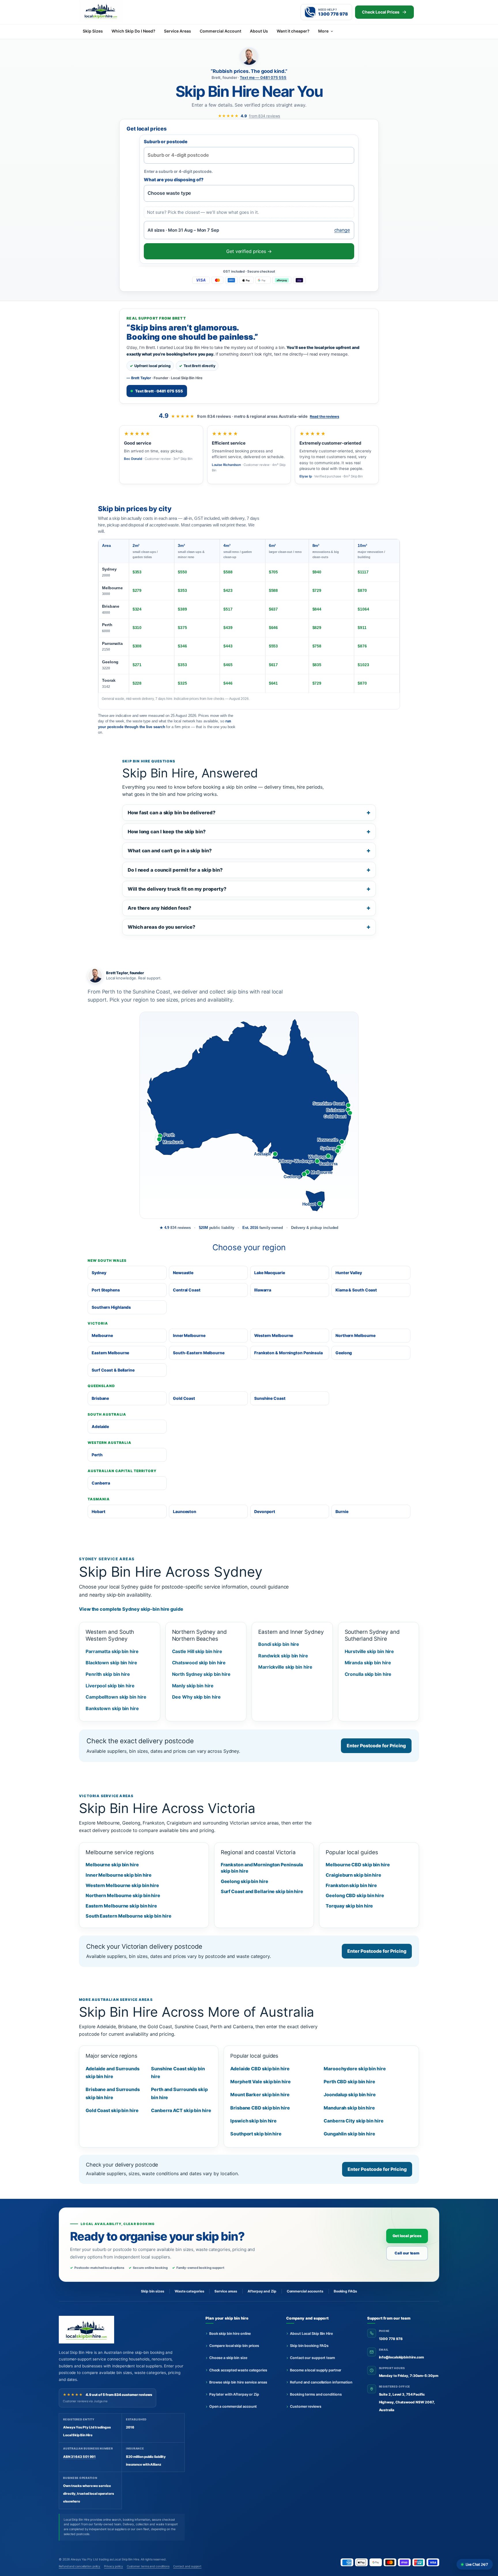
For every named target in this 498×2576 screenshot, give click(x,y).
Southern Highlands (111, 1307)
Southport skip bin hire (256, 2134)
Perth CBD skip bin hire (349, 2082)
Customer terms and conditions (148, 2566)
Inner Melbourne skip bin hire (119, 1875)
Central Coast (187, 1290)
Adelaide (100, 1426)
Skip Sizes (93, 31)
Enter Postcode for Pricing (376, 1746)
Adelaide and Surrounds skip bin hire (113, 2072)
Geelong (110, 665)
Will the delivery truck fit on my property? (177, 889)
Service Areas (178, 31)
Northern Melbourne (355, 1335)
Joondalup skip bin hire (350, 2095)
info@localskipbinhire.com (402, 2357)
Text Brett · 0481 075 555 (159, 391)
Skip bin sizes (153, 2291)
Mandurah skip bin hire (349, 2108)
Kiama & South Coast (356, 1290)
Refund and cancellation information (321, 2382)
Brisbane (111, 609)
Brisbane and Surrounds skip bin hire (113, 2093)
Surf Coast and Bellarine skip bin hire (262, 1891)
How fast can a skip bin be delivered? (171, 813)
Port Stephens (106, 1290)
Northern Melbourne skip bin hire (123, 1895)
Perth (107, 628)
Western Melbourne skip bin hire (122, 1885)
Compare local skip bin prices (234, 2346)
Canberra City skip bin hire (353, 2121)
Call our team (407, 2253)
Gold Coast (184, 1398)
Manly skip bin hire (193, 1686)
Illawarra (263, 1290)
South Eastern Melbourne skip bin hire (128, 1916)
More (323, 31)
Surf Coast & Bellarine (113, 1370)
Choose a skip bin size (228, 2358)
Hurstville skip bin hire (369, 1651)
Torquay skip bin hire (349, 1906)
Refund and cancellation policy (80, 2566)
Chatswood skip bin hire (199, 1663)
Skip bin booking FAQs (309, 2346)
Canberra (101, 1483)
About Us (259, 31)
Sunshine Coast (270, 1398)
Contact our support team (312, 2358)
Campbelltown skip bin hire (116, 1697)
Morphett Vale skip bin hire (260, 2082)
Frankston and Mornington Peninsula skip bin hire (262, 1868)
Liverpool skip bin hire (110, 1686)
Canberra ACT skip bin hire (181, 2110)
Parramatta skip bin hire (112, 1651)
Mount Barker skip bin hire (260, 2095)
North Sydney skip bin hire (201, 1674)
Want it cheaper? (293, 31)
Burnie (342, 1511)
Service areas (226, 2291)
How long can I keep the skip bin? (167, 832)
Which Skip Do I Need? (133, 31)
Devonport (265, 1511)
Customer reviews (305, 2406)
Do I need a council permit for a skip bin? (175, 870)
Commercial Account (220, 31)
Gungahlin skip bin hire (349, 2134)
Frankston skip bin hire (351, 1885)
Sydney (109, 572)
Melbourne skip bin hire (112, 1865)
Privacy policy (114, 2566)
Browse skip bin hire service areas (238, 2382)
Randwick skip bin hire (283, 1656)
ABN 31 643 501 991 (79, 2457)
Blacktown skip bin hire (111, 1663)
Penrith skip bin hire (108, 1674)
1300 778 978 (391, 2339)
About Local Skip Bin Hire (311, 2334)
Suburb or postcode (166, 142)
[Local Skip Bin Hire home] (111, 11)
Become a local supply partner (316, 2370)
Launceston (185, 1511)
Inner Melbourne (189, 1335)
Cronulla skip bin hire (368, 1674)
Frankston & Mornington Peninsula (288, 1353)
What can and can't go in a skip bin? (170, 851)
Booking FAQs (345, 2291)
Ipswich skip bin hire (253, 2121)
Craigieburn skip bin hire (353, 1875)
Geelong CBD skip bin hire (355, 1895)
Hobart (98, 1511)
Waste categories (189, 2291)
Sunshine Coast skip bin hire (178, 2072)
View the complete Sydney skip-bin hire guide (131, 1609)
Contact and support (187, 2566)
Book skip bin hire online (230, 2334)
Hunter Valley (349, 1273)
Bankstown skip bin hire (112, 1708)
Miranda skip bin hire (368, 1663)
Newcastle (183, 1273)
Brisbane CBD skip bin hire (260, 2108)
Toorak (109, 683)
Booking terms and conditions (316, 2394)
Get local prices (407, 2236)
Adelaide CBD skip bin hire (260, 2069)
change (342, 230)
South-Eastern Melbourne (199, 1353)
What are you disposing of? (174, 180)
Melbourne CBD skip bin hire (358, 1865)
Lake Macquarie (270, 1273)
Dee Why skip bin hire (196, 1697)
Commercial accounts (305, 2291)
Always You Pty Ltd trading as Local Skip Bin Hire (105, 2559)
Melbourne (112, 591)
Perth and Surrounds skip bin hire (179, 2093)
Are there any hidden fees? (160, 908)
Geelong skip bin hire (245, 1881)
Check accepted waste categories (238, 2370)
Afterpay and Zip (262, 2291)
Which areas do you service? (161, 927)
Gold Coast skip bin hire (112, 2110)
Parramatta (112, 646)
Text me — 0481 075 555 (263, 78)
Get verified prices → (249, 251)
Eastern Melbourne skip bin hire (121, 1906)
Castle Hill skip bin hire (197, 1651)
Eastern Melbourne (110, 1353)
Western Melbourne (274, 1335)
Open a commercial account (233, 2406)
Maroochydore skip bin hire (355, 2069)
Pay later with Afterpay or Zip (234, 2394)
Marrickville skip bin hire (285, 1667)
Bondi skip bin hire (279, 1644)
